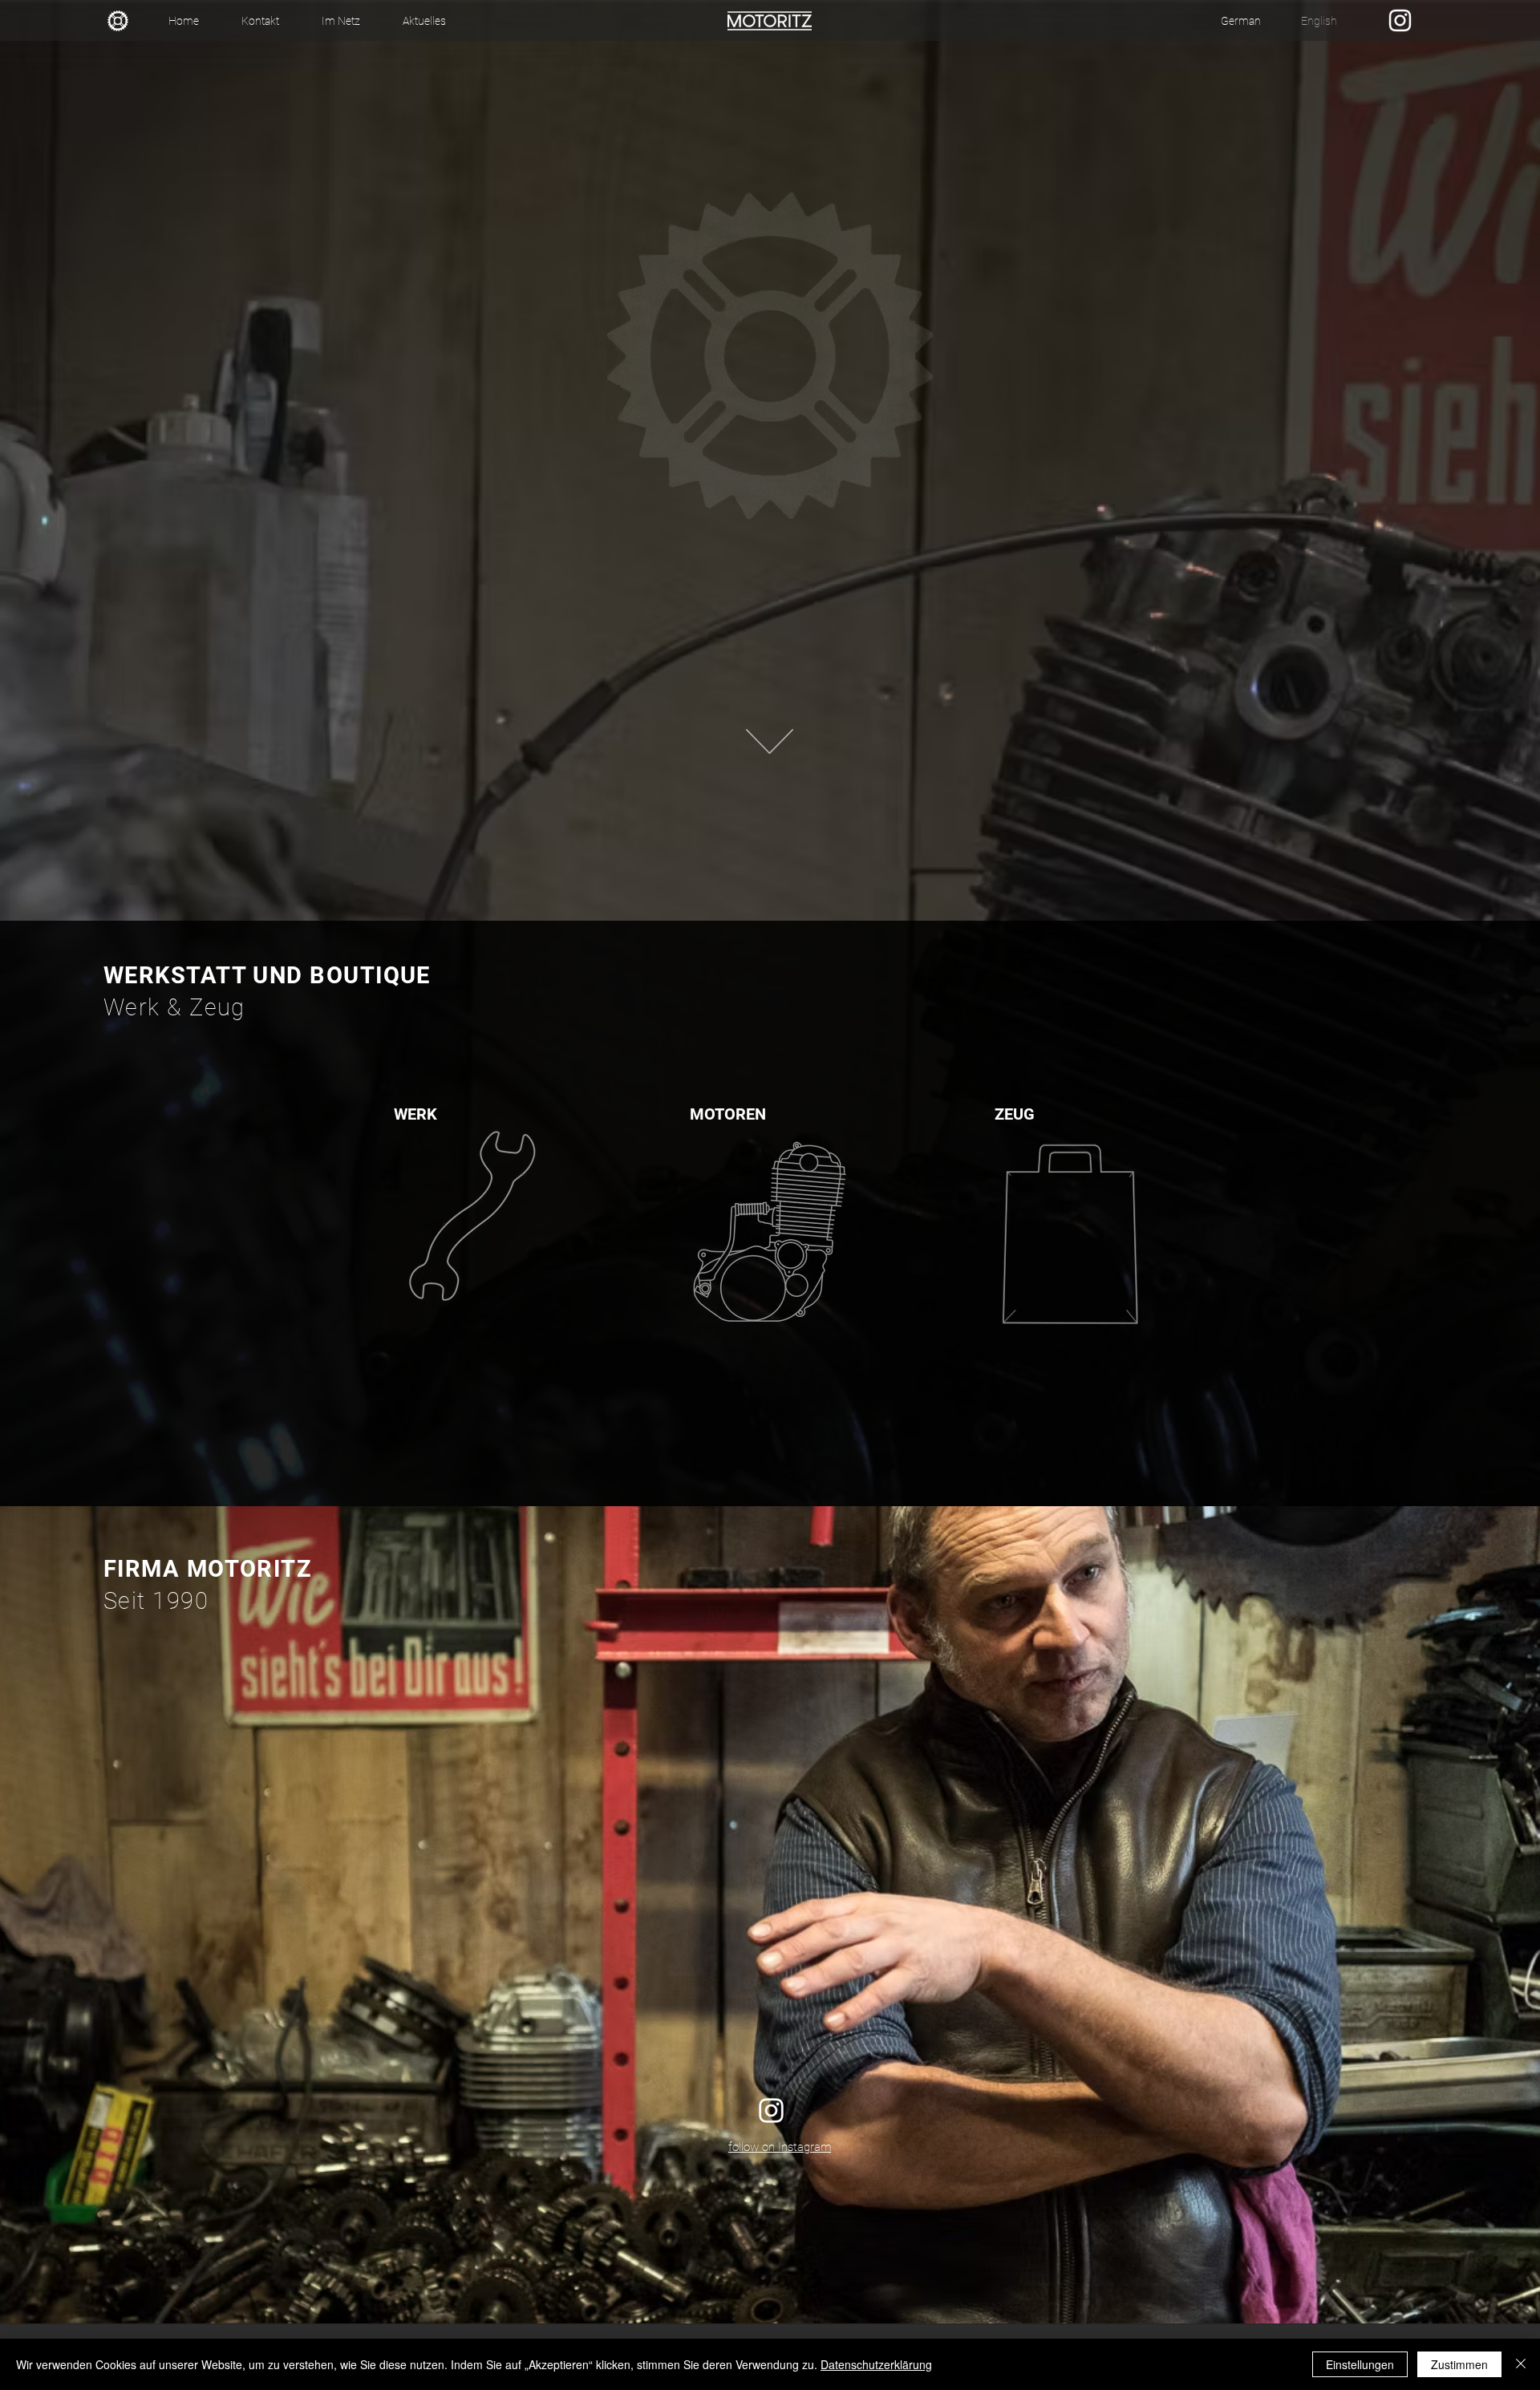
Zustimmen (1459, 2364)
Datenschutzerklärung (876, 2364)
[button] (340, 21)
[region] (470, 1217)
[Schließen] (1521, 2364)
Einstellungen (1360, 2364)
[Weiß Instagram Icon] (1400, 20)
